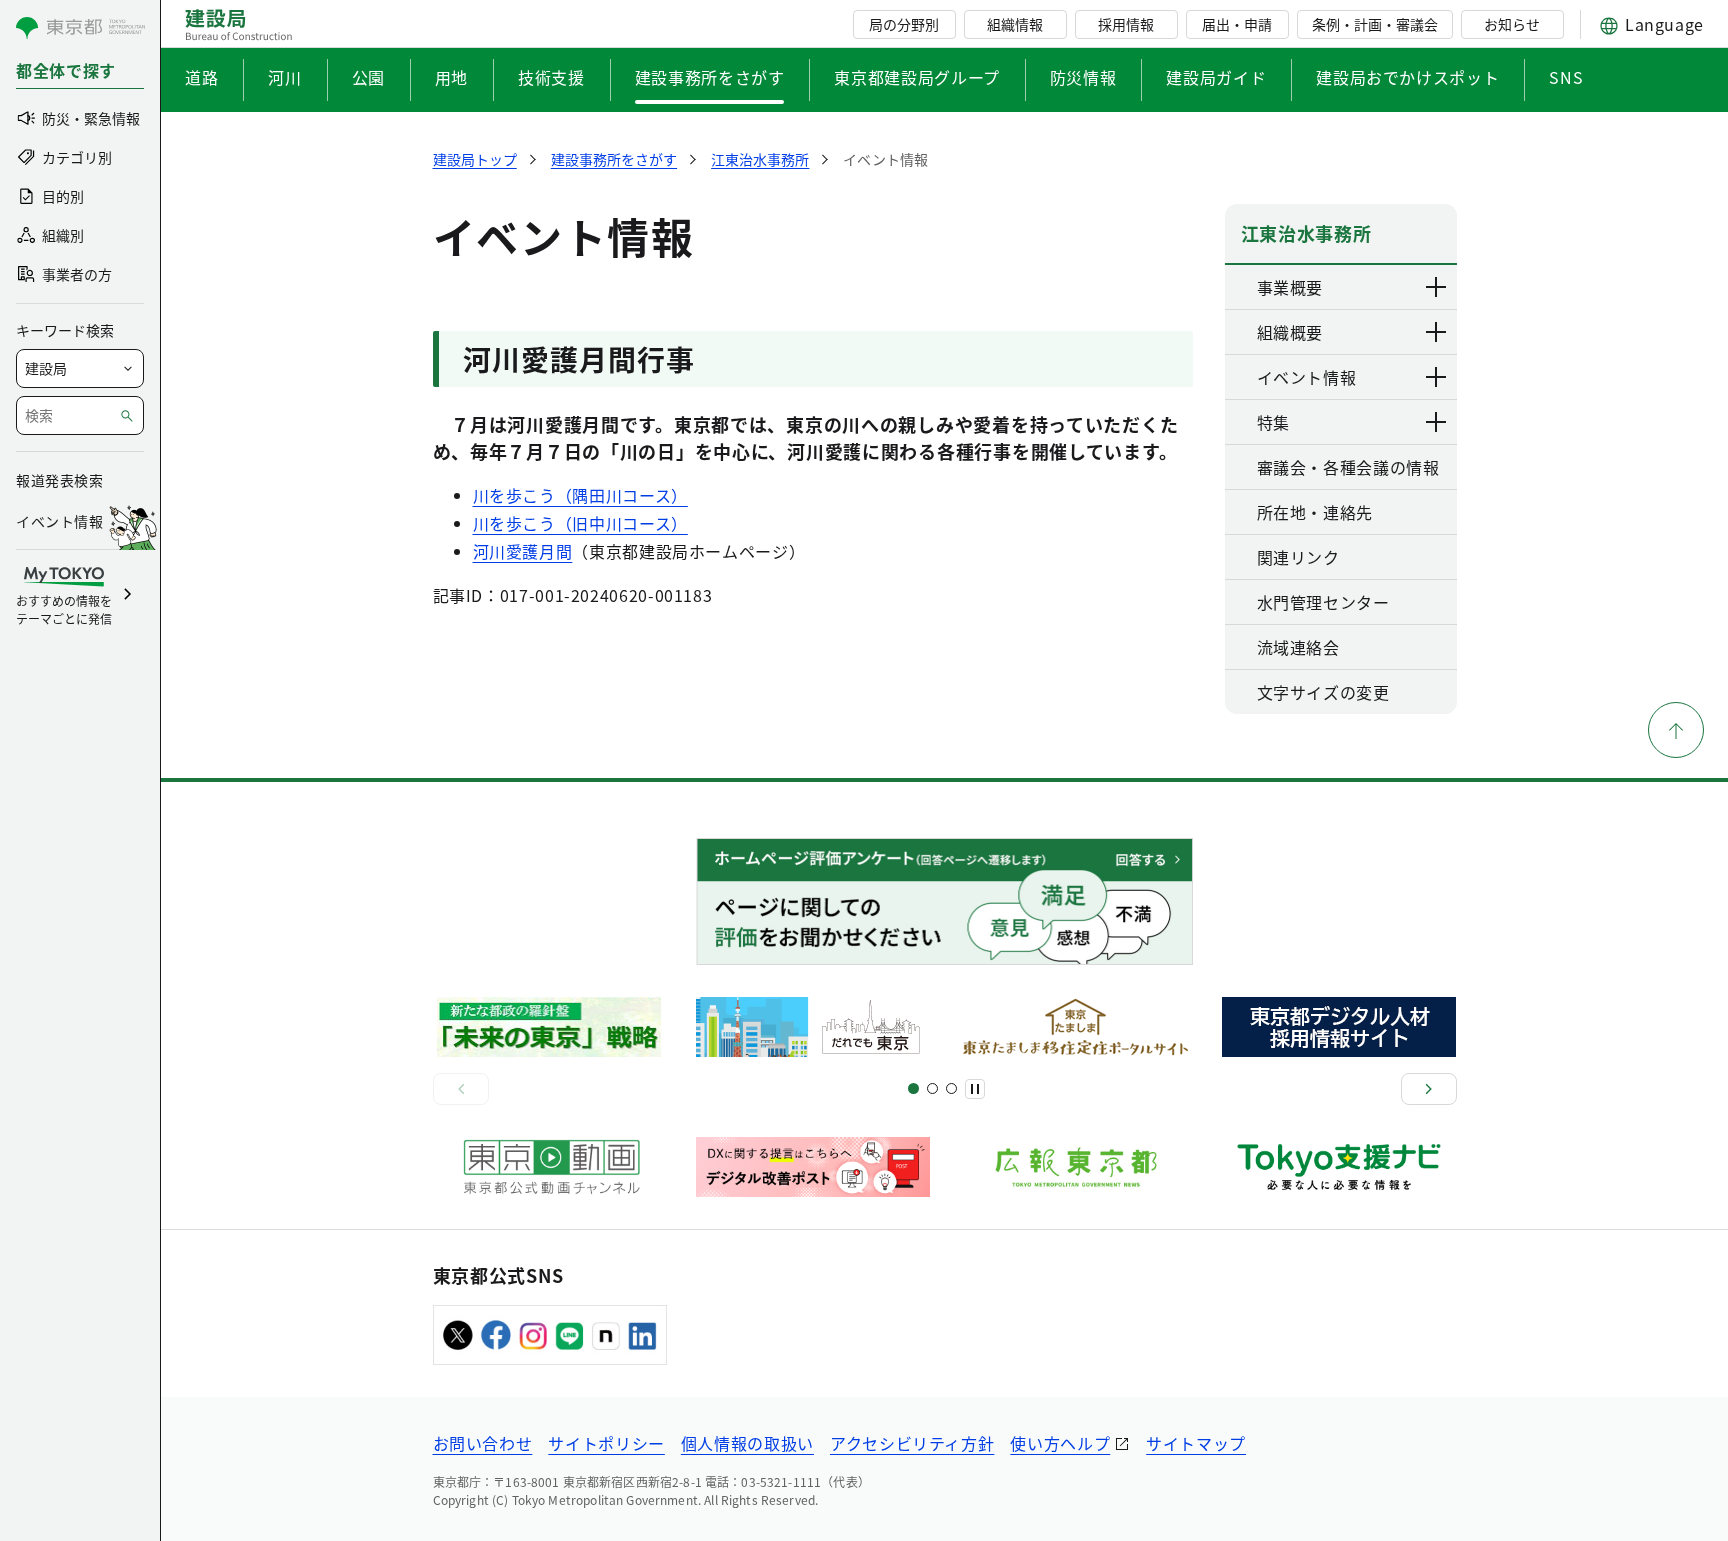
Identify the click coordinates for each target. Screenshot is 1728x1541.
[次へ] (1429, 1089)
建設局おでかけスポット (1407, 77)
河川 (284, 77)
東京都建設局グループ (916, 77)
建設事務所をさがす (710, 77)
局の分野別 (904, 24)
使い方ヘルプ (1060, 1443)
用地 (451, 77)
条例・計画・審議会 (1375, 24)
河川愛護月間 (523, 551)
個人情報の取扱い (747, 1443)
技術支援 (551, 77)
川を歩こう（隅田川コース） (580, 495)
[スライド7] (951, 1088)
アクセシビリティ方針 (912, 1443)
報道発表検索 (59, 480)
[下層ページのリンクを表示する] (1437, 287)
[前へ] (461, 1089)
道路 (201, 77)
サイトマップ (1196, 1443)
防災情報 (1083, 77)
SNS (1566, 77)
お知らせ (1512, 24)
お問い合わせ (483, 1443)
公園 (368, 77)
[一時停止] (975, 1089)
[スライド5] (932, 1088)
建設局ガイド (1216, 77)
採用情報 (1126, 24)
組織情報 (1015, 24)
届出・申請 (1237, 24)
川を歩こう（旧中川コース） (580, 523)
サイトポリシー (606, 1443)
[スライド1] (913, 1088)
